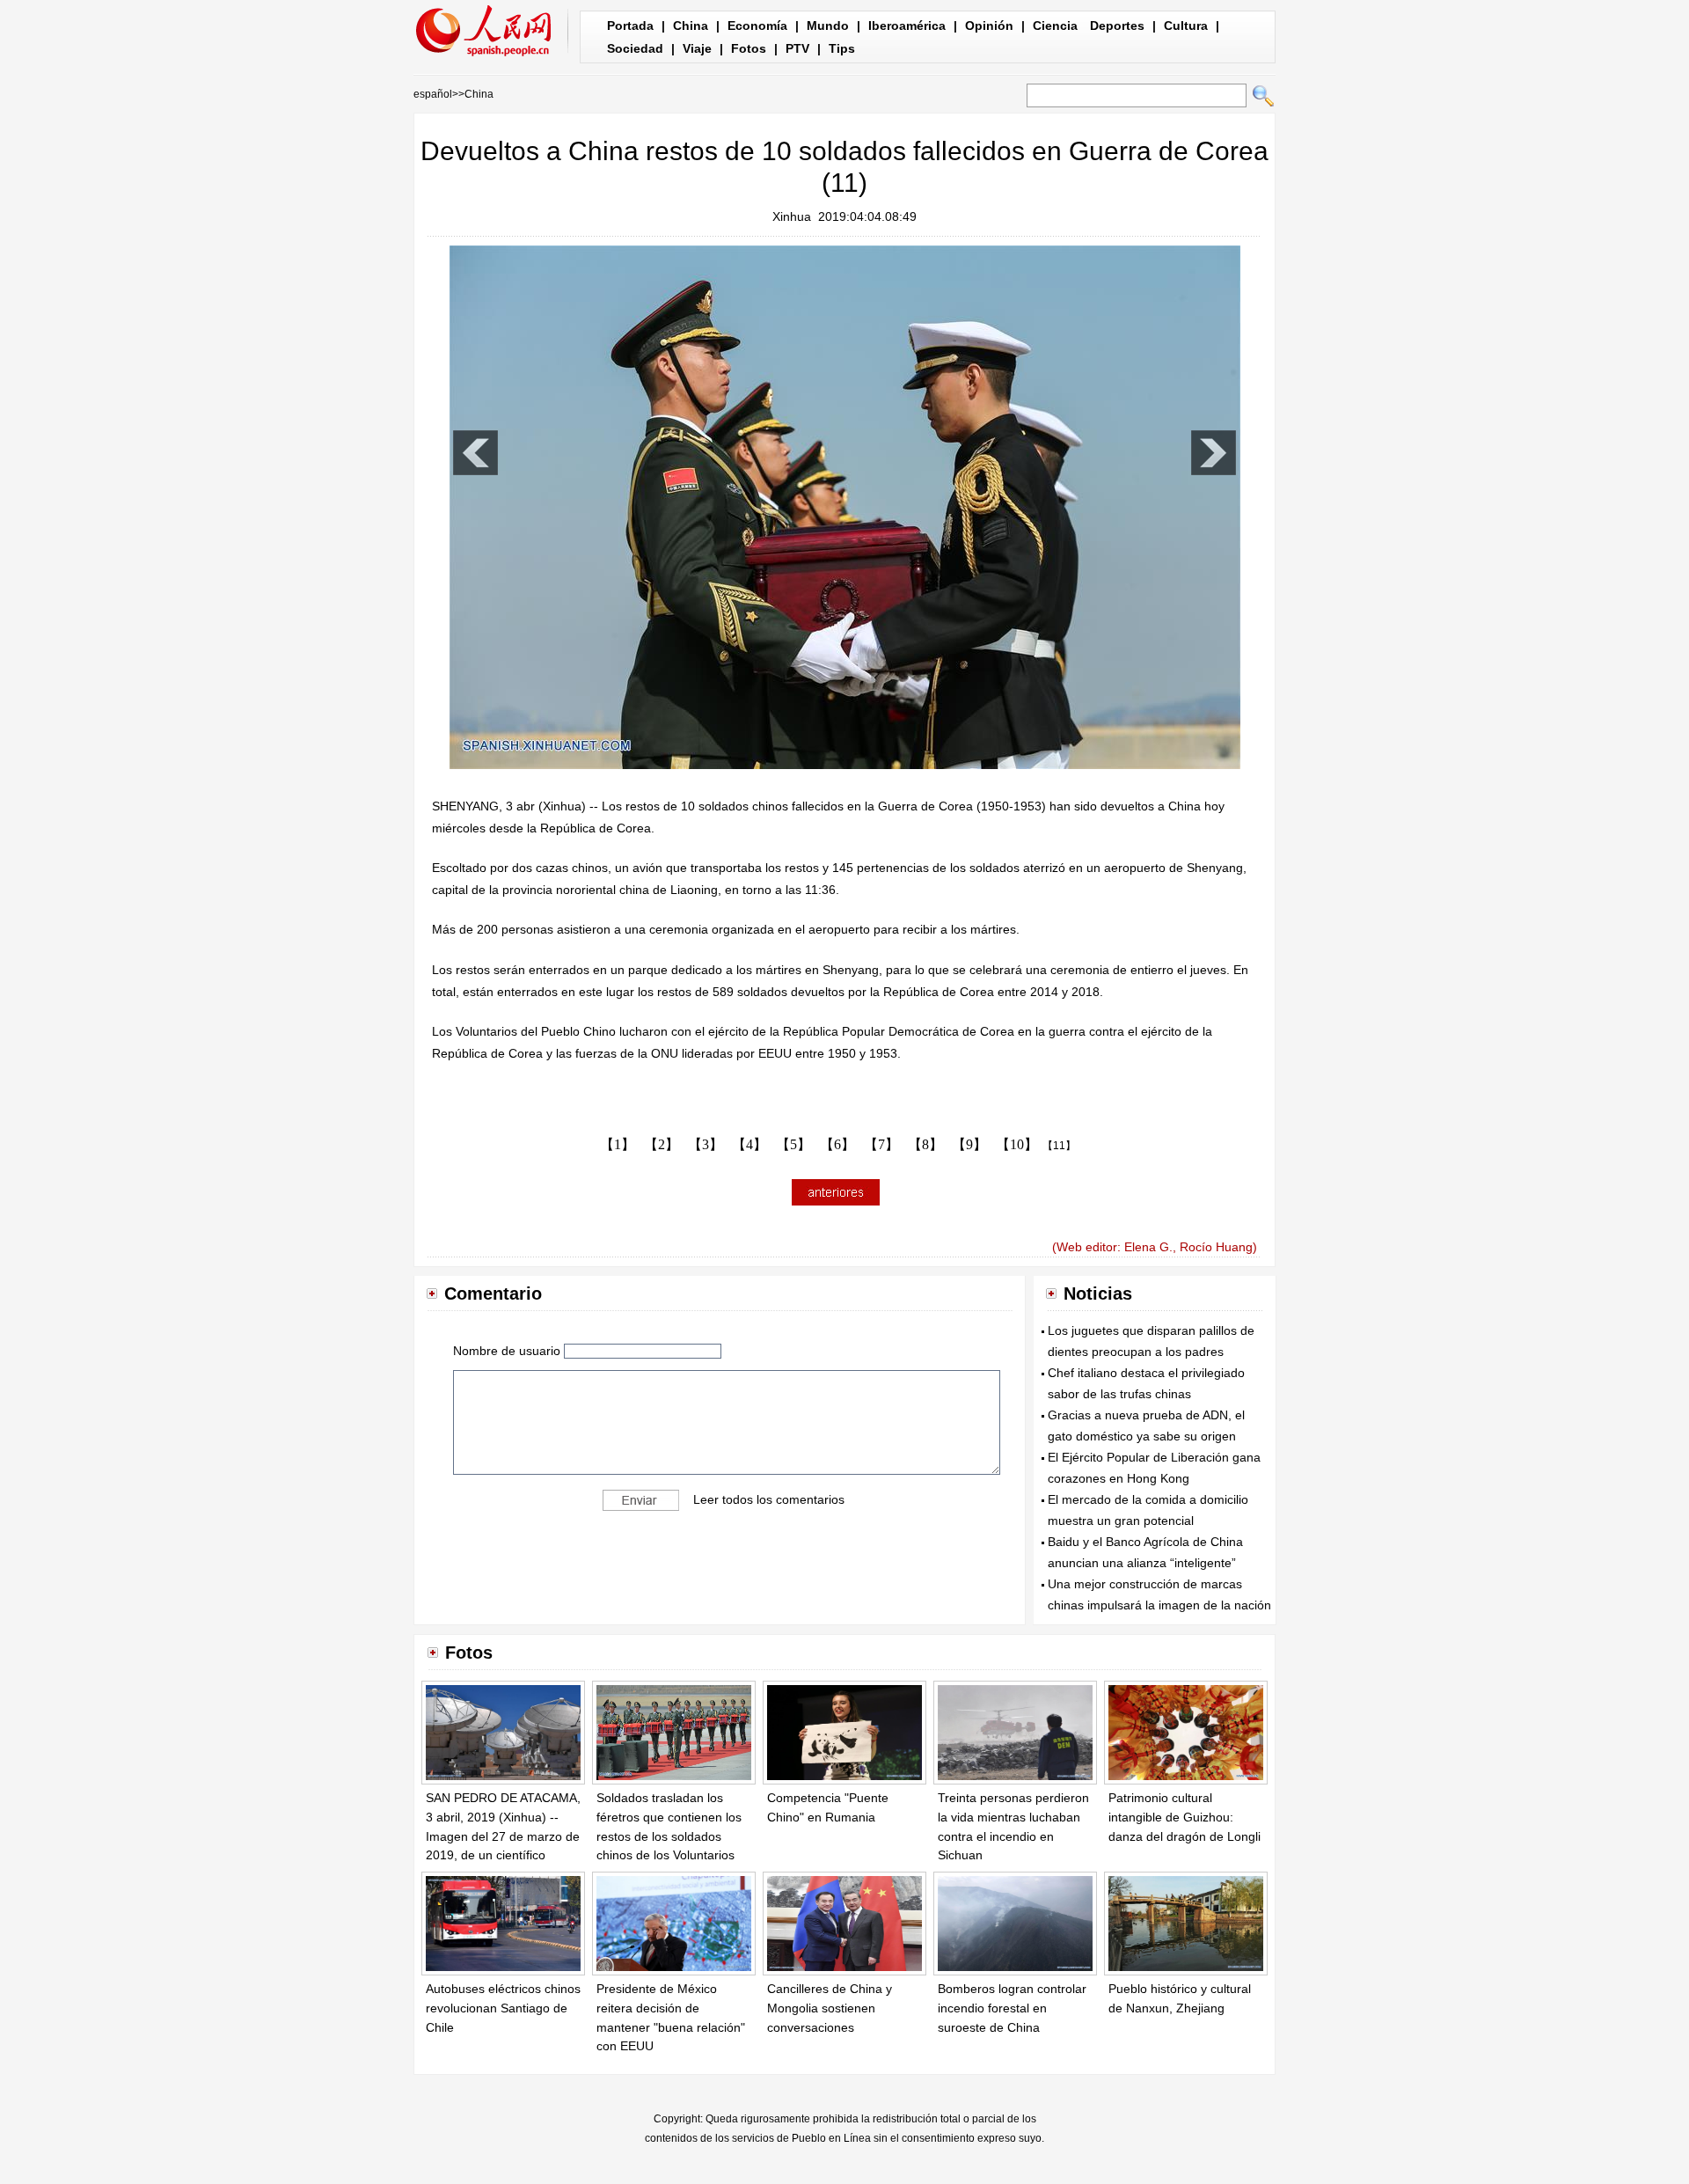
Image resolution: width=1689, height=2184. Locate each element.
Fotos (749, 48)
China (691, 26)
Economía (757, 26)
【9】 (969, 1144)
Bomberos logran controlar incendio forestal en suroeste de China (1012, 2008)
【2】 (662, 1144)
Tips (842, 48)
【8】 (925, 1144)
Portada (630, 26)
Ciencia (1055, 26)
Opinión (989, 26)
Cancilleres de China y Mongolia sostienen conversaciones (830, 2008)
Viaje (697, 48)
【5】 (793, 1144)
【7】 (881, 1144)
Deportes (1117, 26)
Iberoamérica (907, 26)
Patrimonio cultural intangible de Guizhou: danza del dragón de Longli (1184, 1817)
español (433, 94)
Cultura (1186, 26)
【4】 (749, 1144)
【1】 (618, 1144)
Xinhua (792, 216)
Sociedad (635, 48)
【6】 (837, 1144)
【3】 (706, 1144)
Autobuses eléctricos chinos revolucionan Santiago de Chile (503, 2008)
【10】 (1017, 1144)
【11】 (1059, 1146)
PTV (797, 48)
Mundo (828, 26)
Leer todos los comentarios (769, 1499)
